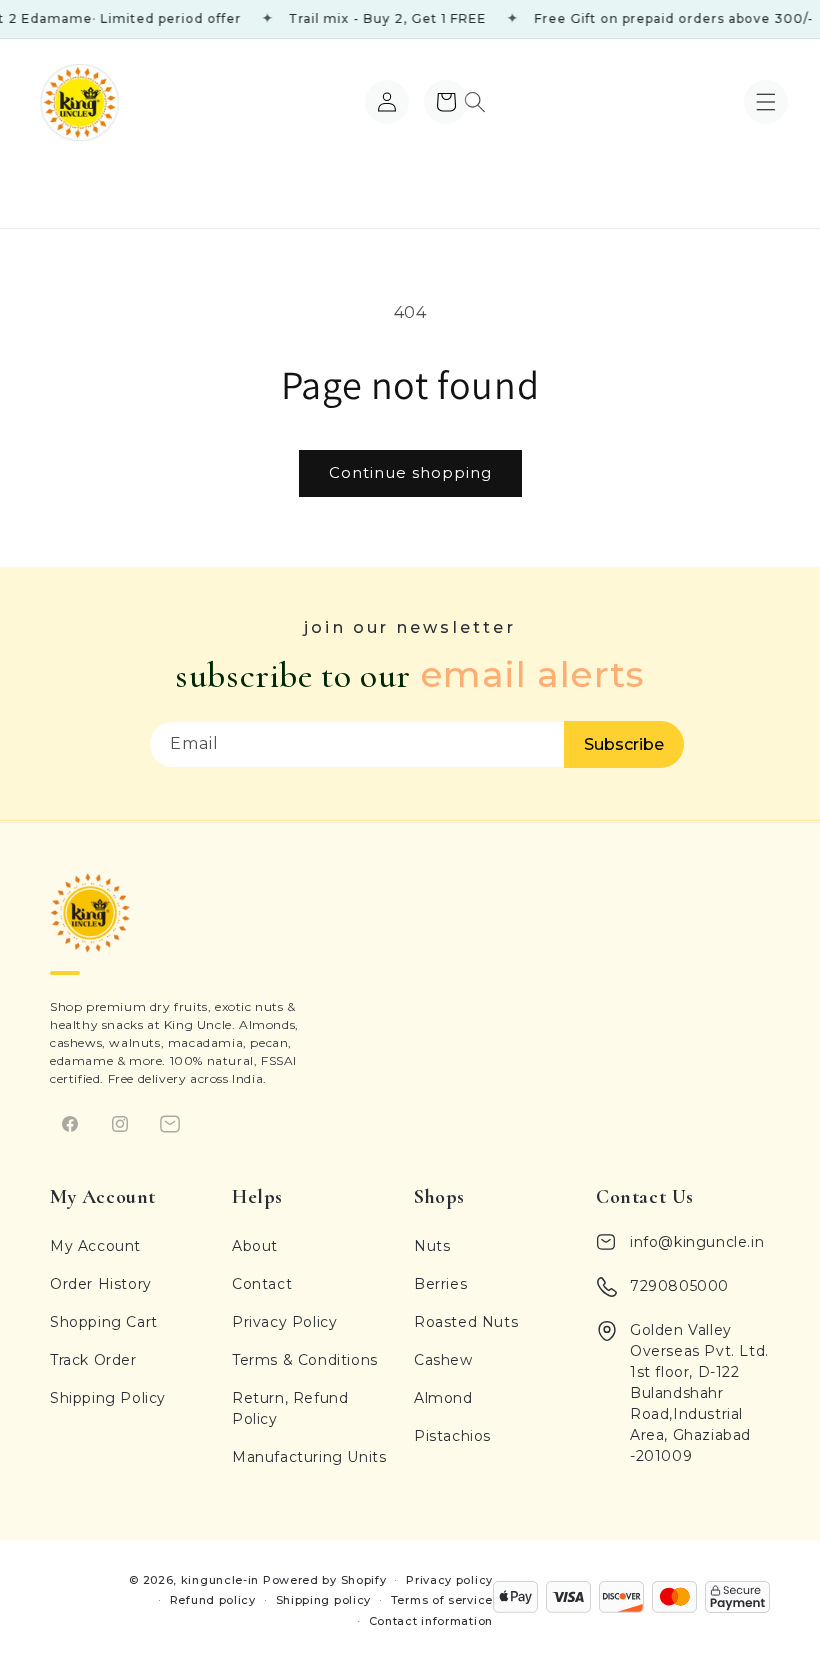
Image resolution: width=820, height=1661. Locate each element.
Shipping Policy (108, 1398)
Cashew (443, 1360)
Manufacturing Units (309, 1457)
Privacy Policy (284, 1322)
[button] (766, 102)
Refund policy (213, 1600)
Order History (101, 1284)
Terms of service (442, 1600)
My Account (95, 1246)
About (255, 1246)
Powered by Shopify (325, 1580)
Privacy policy (449, 1580)
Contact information (431, 1621)
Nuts (432, 1246)
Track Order (93, 1360)
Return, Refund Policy (290, 1408)
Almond (443, 1398)
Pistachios (452, 1436)
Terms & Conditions (305, 1360)
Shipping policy (324, 1600)
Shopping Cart (104, 1322)
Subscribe (624, 744)
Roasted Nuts (466, 1322)
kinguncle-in (220, 1580)
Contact (262, 1284)
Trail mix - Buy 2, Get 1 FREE (367, 18)
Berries (440, 1284)
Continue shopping (410, 472)
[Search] (475, 102)
